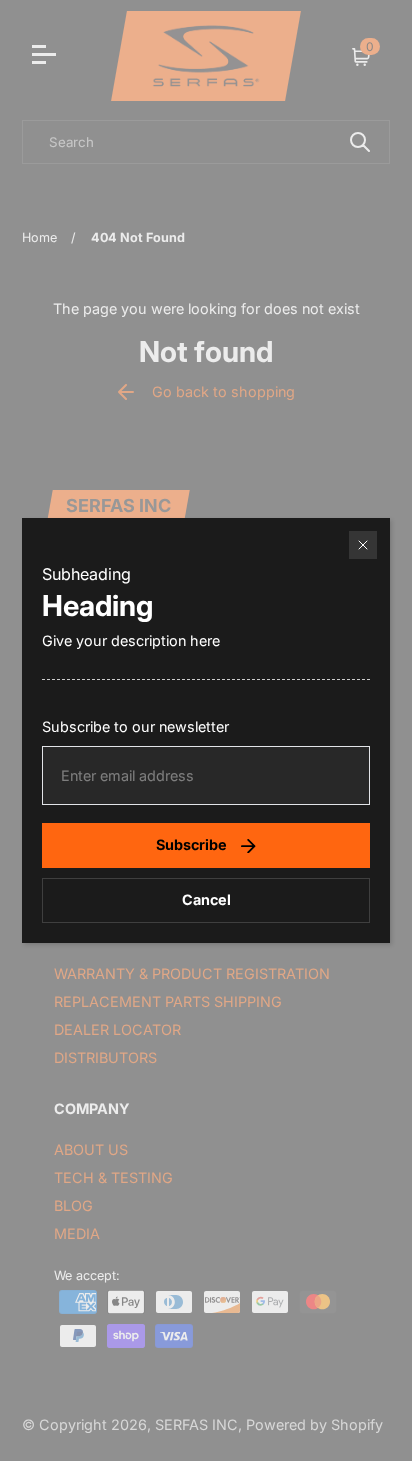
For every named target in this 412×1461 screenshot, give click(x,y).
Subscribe (191, 844)
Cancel (206, 899)
